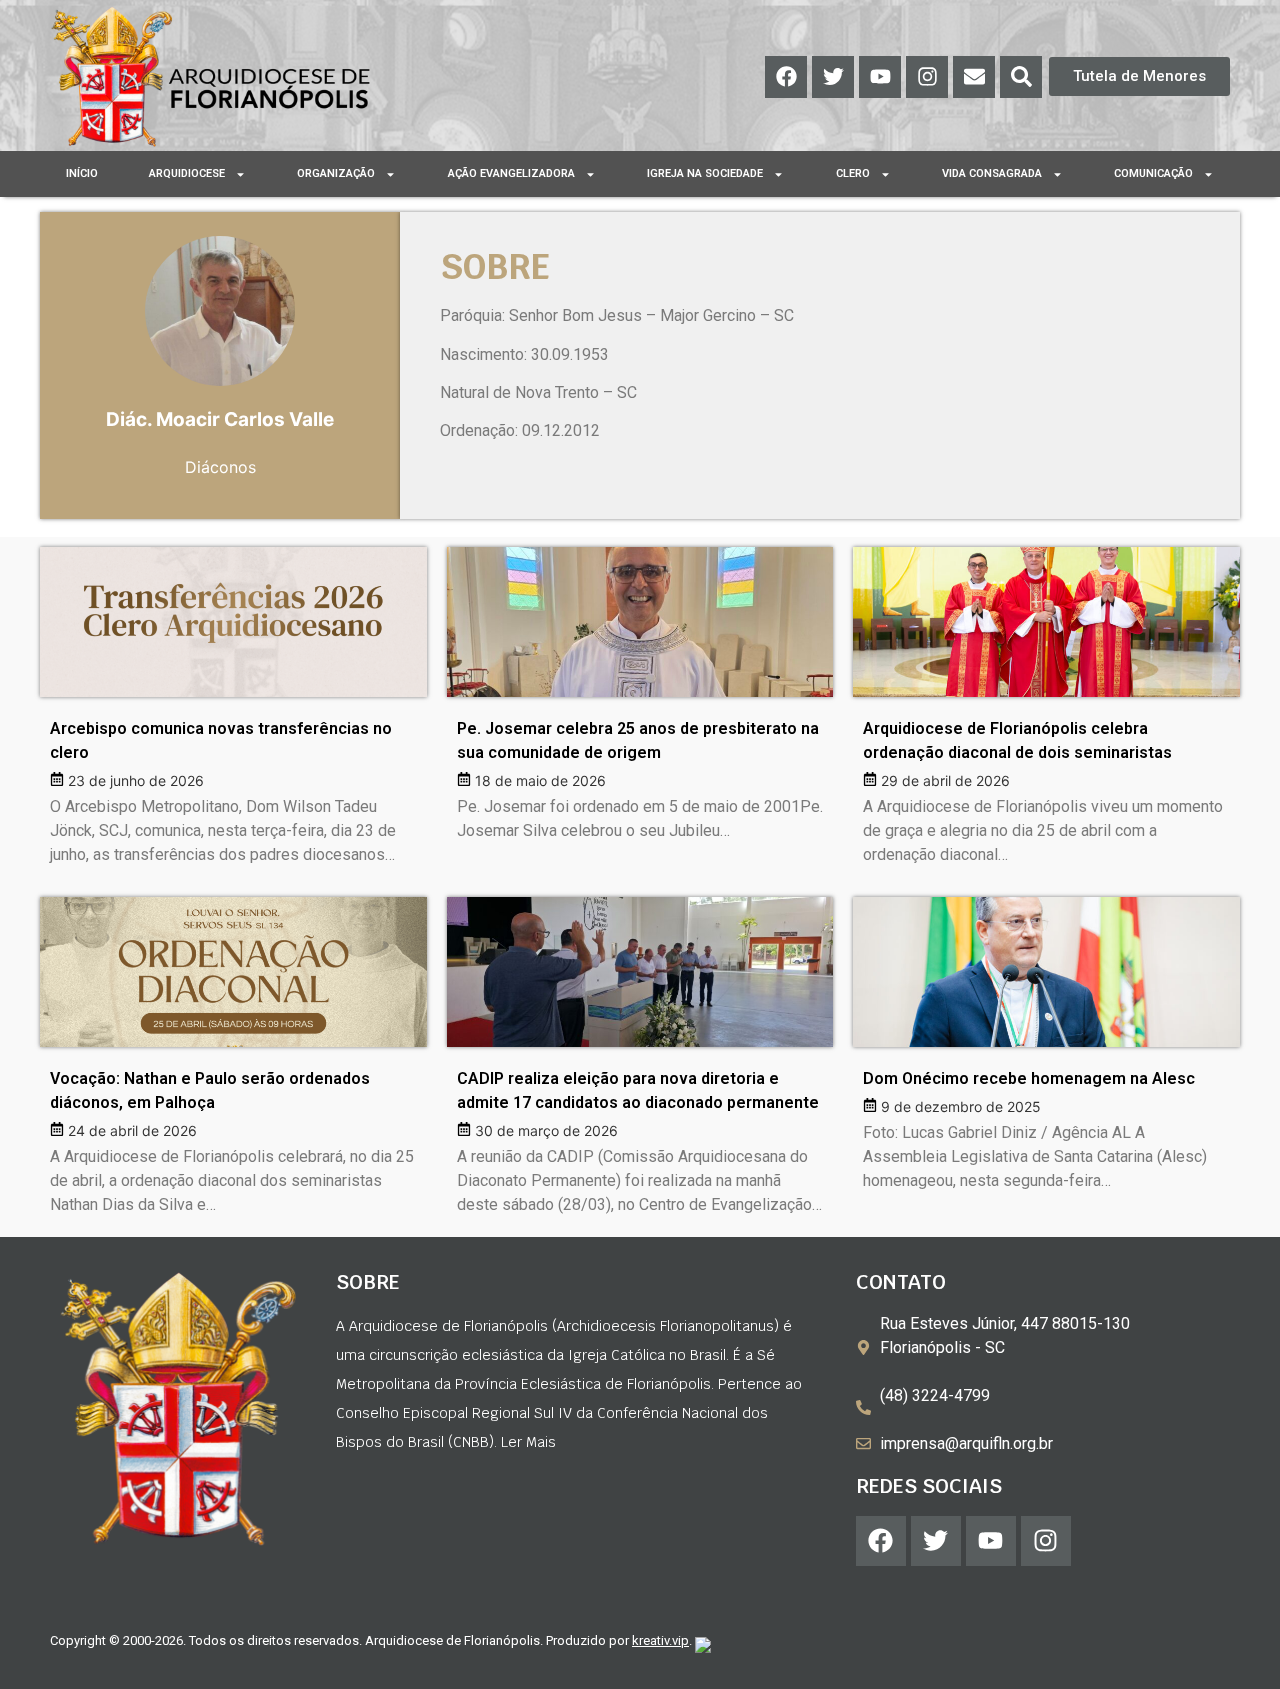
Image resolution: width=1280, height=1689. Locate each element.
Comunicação (1153, 173)
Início (82, 173)
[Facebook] (786, 77)
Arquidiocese (187, 173)
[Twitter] (833, 77)
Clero (853, 173)
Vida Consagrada (992, 173)
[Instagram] (927, 77)
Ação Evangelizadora (511, 173)
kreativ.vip (660, 1640)
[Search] (1021, 77)
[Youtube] (880, 77)
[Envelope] (974, 77)
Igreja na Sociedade (705, 173)
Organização (336, 173)
